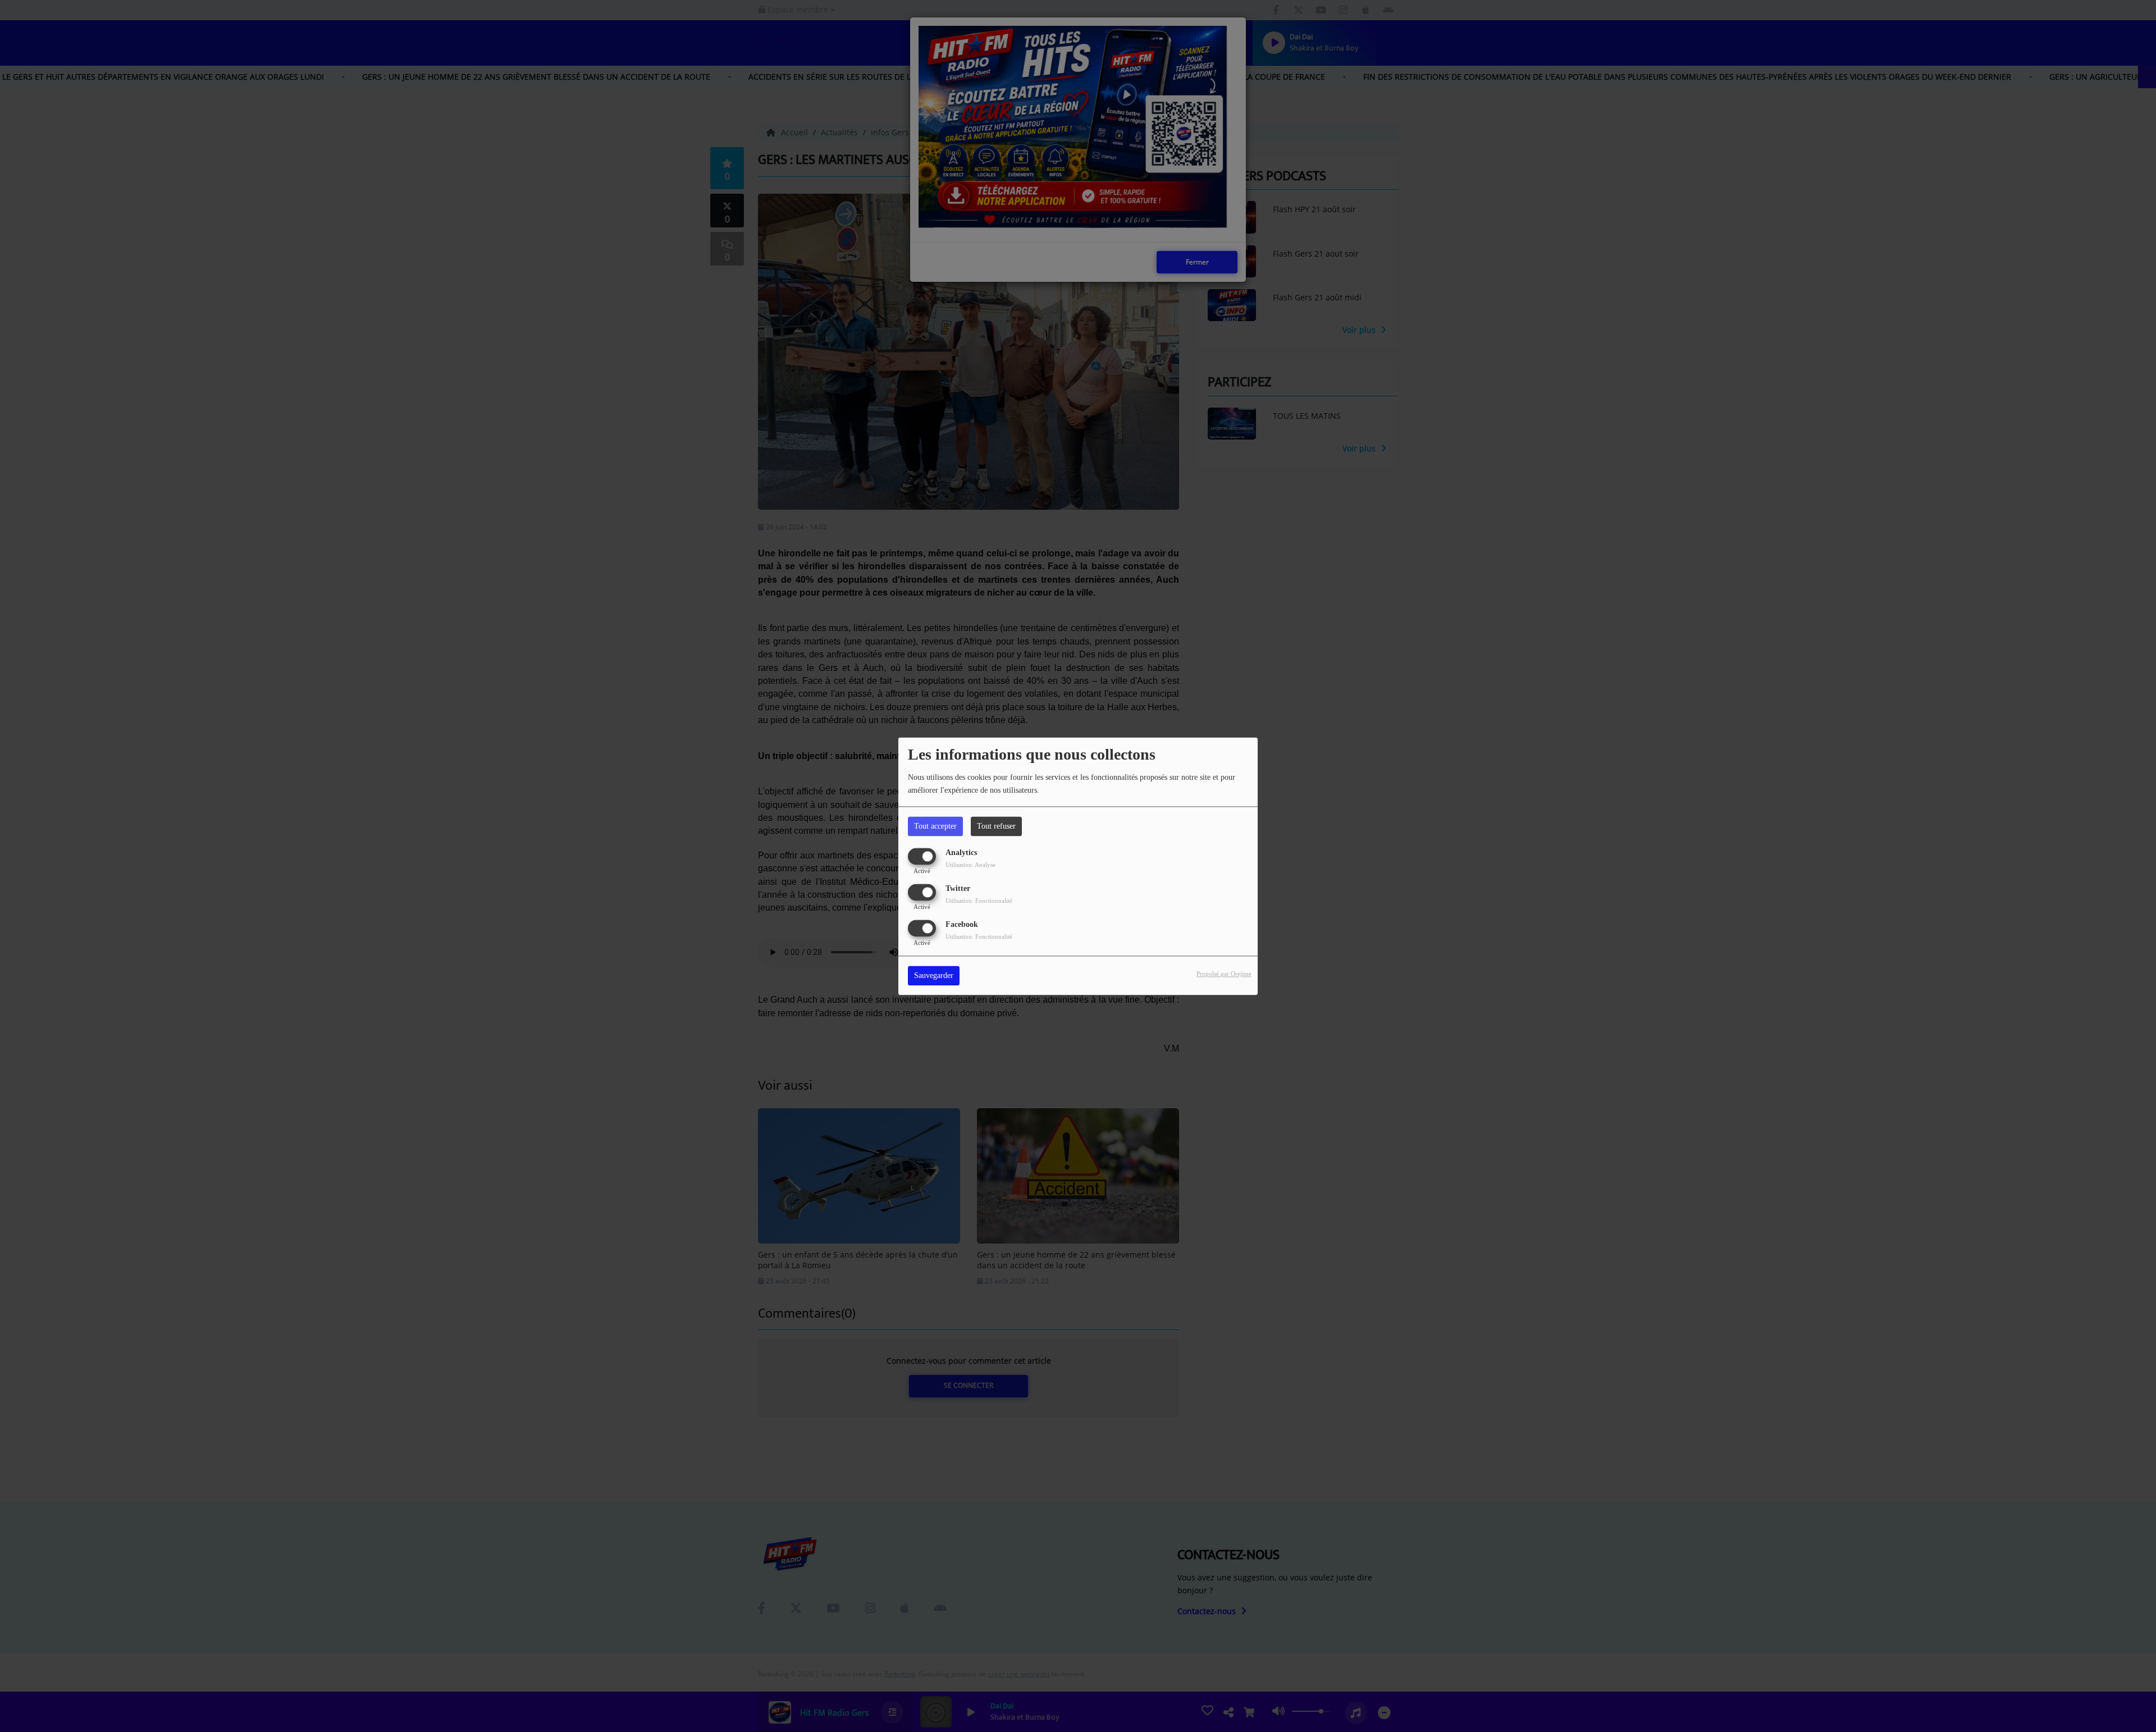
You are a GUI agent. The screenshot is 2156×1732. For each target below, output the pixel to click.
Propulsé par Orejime (1224, 974)
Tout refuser (996, 826)
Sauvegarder (934, 975)
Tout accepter (935, 826)
